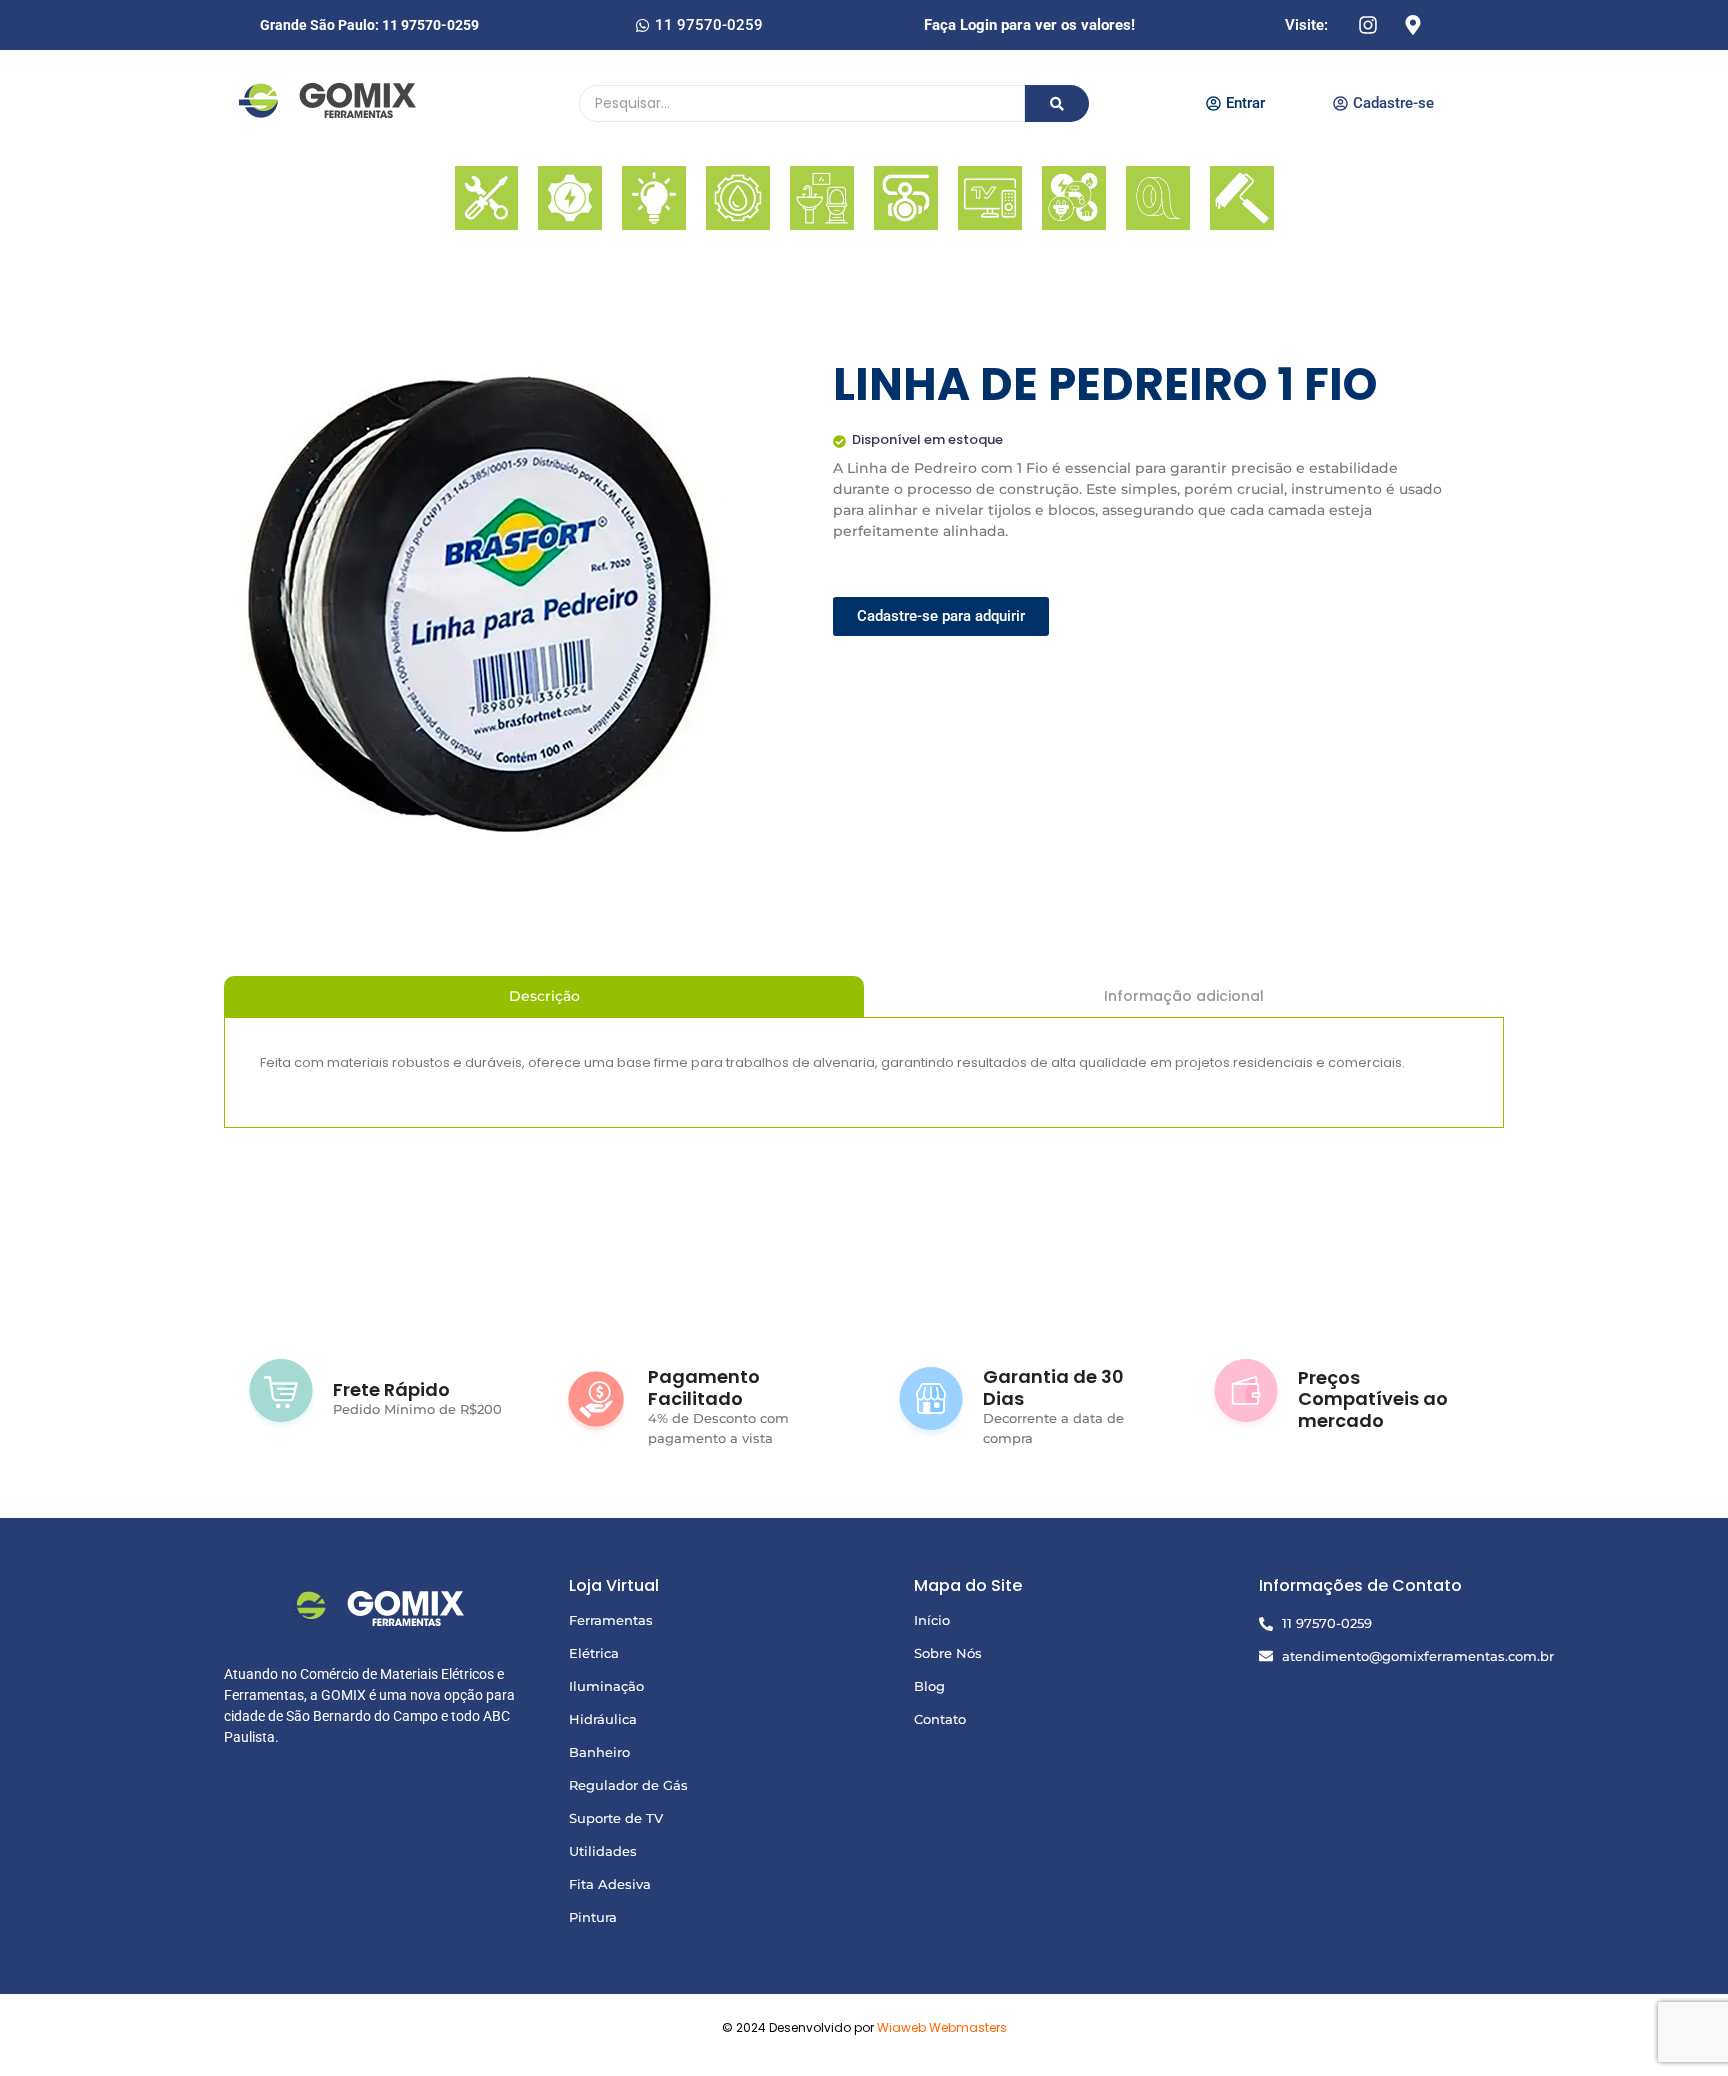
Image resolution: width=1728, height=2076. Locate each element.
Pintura (593, 1917)
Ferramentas (611, 1620)
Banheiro (599, 1752)
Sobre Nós (948, 1653)
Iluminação (606, 1686)
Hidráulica (603, 1719)
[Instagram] (1368, 25)
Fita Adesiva (610, 1884)
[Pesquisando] (1057, 103)
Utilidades (603, 1851)
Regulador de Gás (628, 1785)
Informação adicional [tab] (1184, 996)
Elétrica (594, 1653)
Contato (940, 1719)
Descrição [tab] (544, 996)
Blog (929, 1686)
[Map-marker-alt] (1413, 25)
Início (932, 1620)
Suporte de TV (616, 1818)
